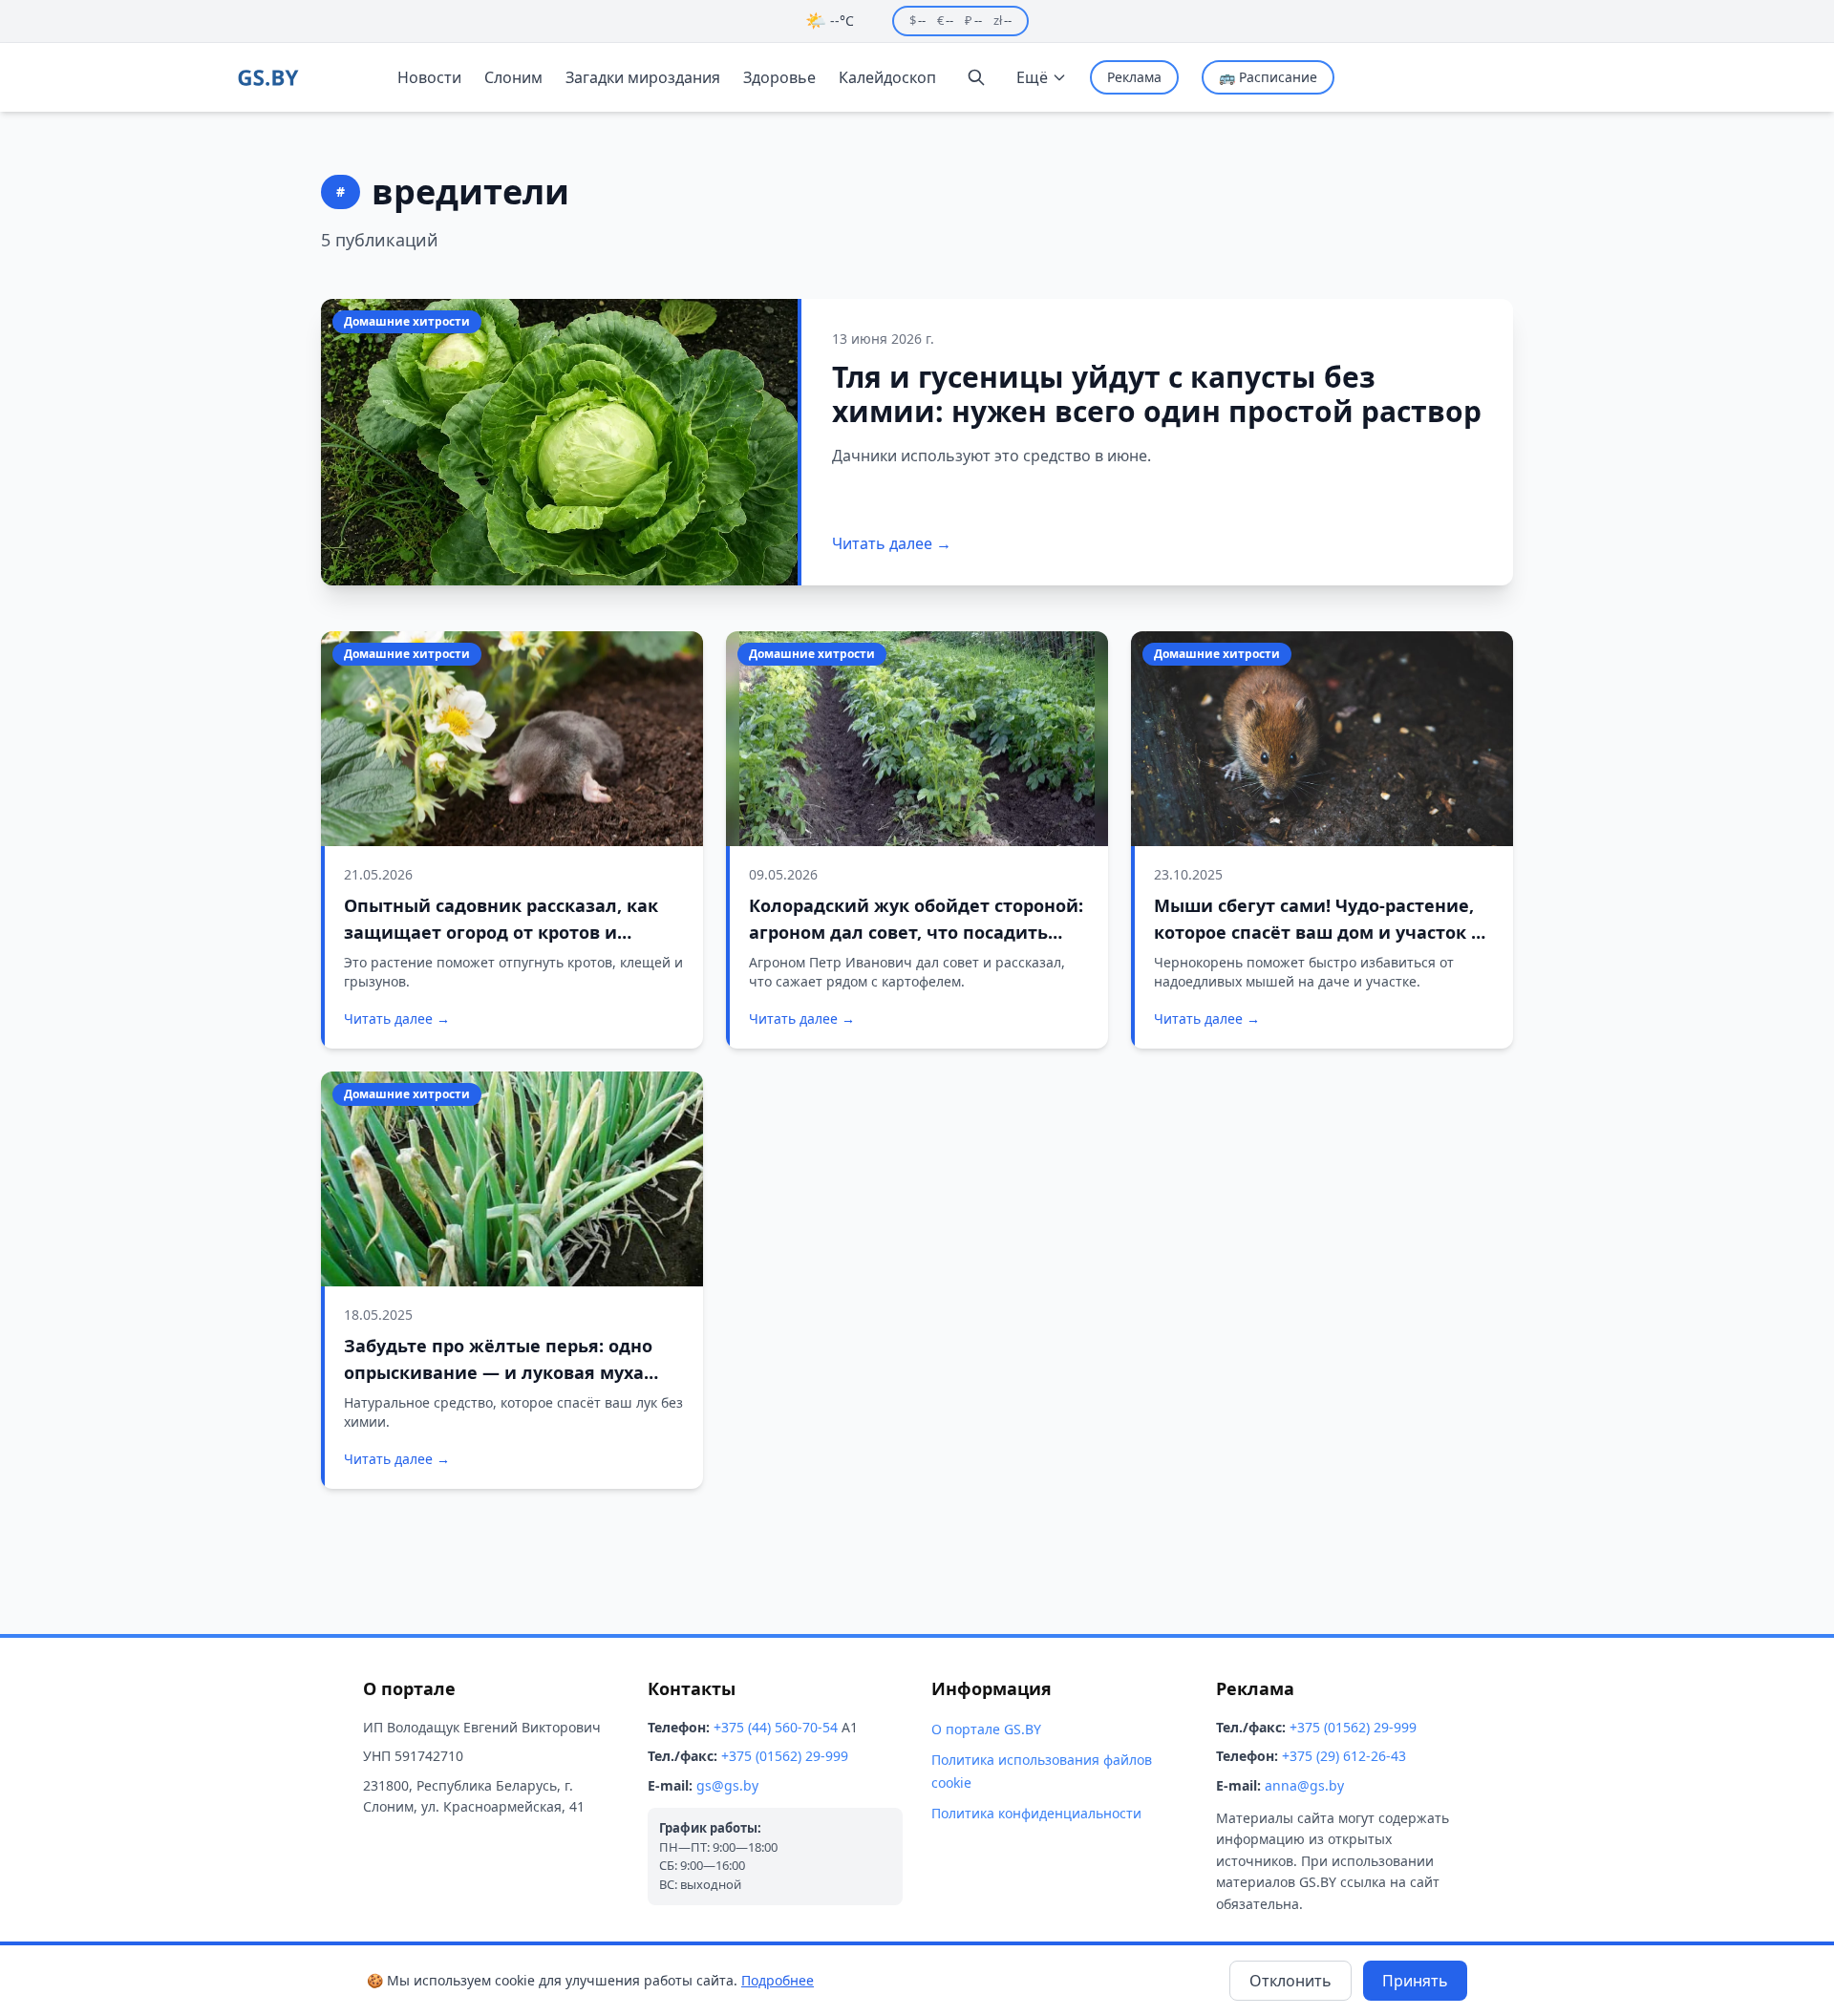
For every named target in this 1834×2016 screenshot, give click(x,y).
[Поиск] (976, 77)
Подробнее (778, 1980)
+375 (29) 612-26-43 (1344, 1756)
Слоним (513, 77)
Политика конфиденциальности (1036, 1813)
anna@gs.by (1304, 1785)
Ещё (1032, 77)
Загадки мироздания (643, 77)
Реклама (1134, 77)
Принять (1415, 1981)
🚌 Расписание (1268, 77)
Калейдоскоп (887, 77)
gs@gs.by (727, 1785)
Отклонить (1290, 1981)
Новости (429, 77)
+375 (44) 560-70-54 (776, 1727)
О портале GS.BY (986, 1729)
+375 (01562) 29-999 (785, 1756)
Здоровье (779, 77)
